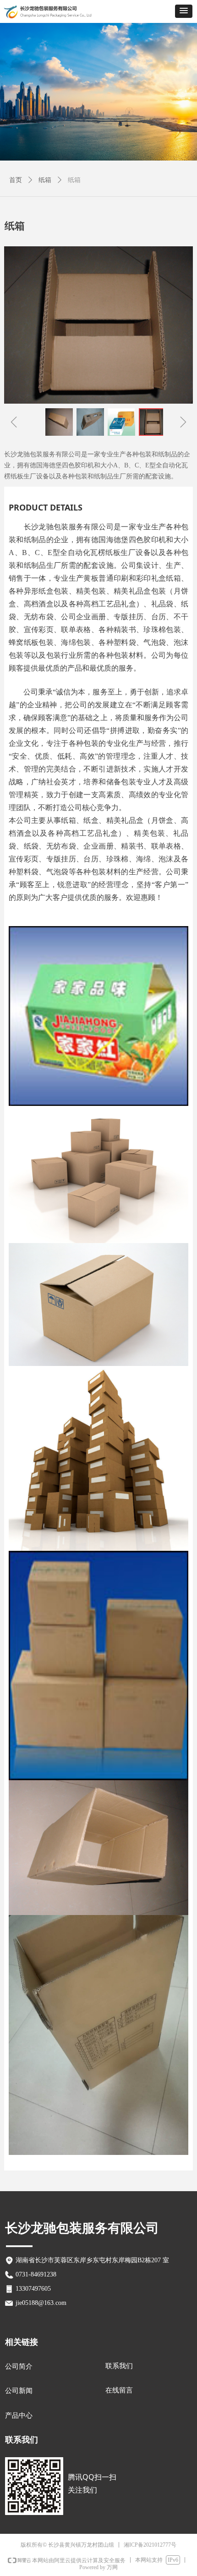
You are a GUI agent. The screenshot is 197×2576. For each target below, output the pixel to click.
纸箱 (45, 180)
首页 (16, 180)
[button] (184, 11)
